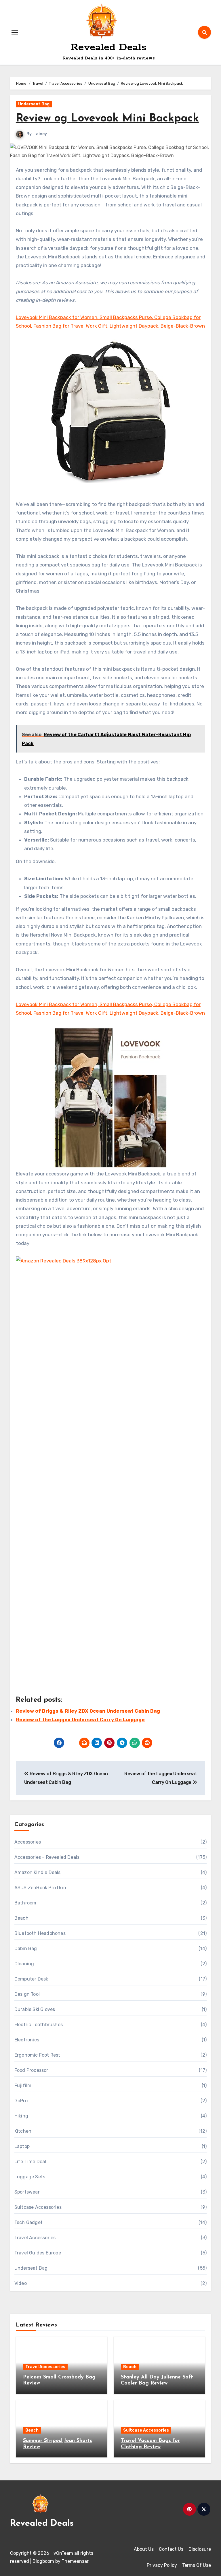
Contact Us (171, 2549)
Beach (21, 1918)
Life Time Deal (30, 2162)
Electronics (27, 2040)
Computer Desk (31, 1979)
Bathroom (25, 1903)
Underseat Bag (34, 104)
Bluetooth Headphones (40, 1933)
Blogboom (43, 2561)
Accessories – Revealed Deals (47, 1857)
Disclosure (200, 2549)
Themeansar (75, 2561)
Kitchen (23, 2131)
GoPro (21, 2101)
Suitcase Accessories (38, 2207)
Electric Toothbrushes (39, 2025)
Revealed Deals (109, 47)
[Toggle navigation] (15, 32)
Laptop (22, 2146)
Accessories (28, 1842)
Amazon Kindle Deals (38, 1872)
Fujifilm (23, 2085)
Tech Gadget (28, 2222)
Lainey (40, 134)
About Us (144, 2549)
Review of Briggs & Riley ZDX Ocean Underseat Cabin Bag (88, 1711)
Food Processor (31, 2070)
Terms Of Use (197, 2565)
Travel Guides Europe (38, 2253)
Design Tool (27, 1994)
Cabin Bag (26, 1949)
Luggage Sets (30, 2177)
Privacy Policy (162, 2565)
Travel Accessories (35, 2238)
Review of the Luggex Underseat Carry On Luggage (80, 1720)
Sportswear (27, 2192)
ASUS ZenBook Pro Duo (40, 1888)
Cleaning (24, 1964)
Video (21, 2283)
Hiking (21, 2116)
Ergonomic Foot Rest (37, 2055)
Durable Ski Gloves (35, 2009)
